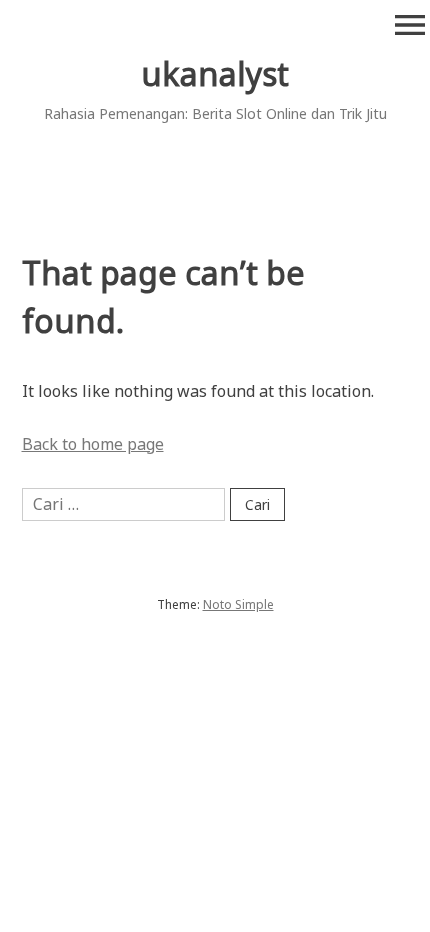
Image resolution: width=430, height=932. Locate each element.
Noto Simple (238, 604)
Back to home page (93, 444)
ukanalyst (215, 73)
